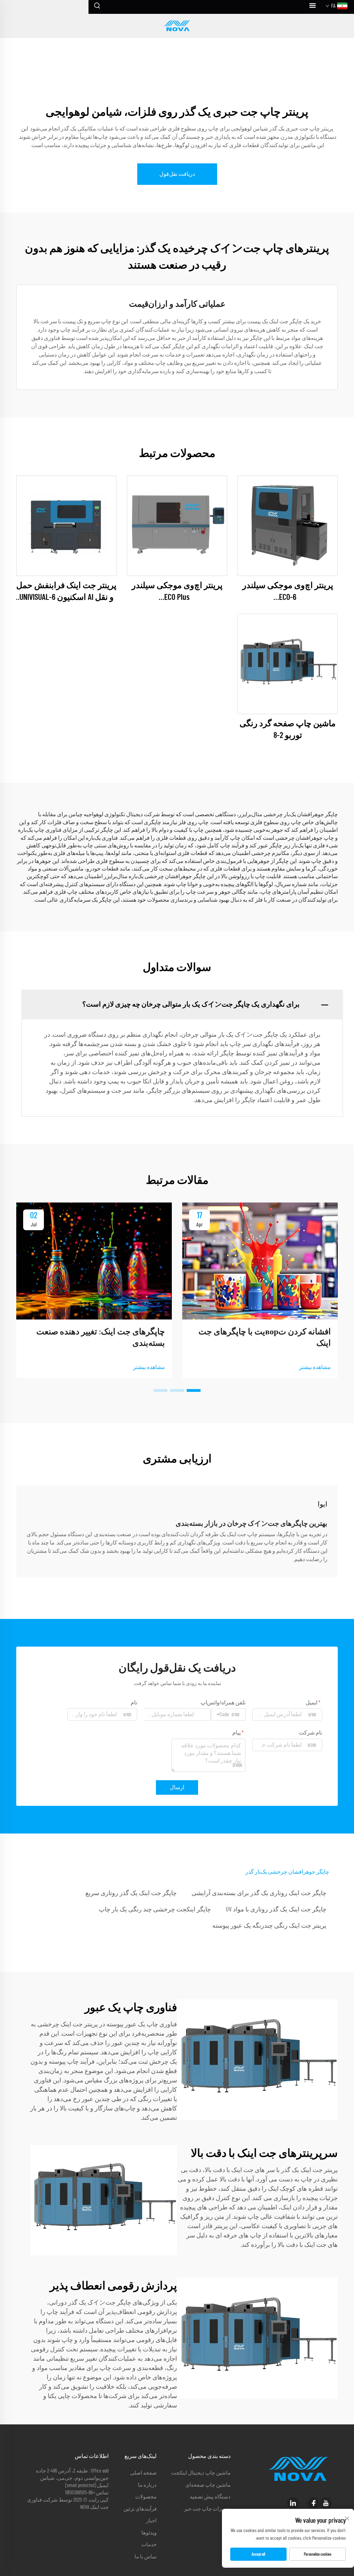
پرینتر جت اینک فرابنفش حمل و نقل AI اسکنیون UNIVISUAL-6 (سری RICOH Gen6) (66, 592)
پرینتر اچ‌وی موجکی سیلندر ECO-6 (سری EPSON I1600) (288, 592)
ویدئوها (149, 2533)
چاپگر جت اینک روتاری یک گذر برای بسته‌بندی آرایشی (259, 1893)
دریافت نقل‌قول (177, 174)
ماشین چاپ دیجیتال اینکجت (201, 2473)
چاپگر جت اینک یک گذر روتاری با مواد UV (276, 1910)
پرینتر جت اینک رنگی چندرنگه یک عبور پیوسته (269, 1926)
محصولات (146, 2497)
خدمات (149, 2545)
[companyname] (177, 26)
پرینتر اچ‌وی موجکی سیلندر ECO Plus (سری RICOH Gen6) (177, 592)
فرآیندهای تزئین (140, 2509)
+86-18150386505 (80, 2493)
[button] (194, 1390)
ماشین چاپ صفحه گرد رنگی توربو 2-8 (288, 730)
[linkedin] (293, 2503)
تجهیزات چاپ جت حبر (207, 2509)
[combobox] (228, 1714)
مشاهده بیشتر (315, 1367)
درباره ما (147, 2485)
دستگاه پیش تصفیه (210, 2497)
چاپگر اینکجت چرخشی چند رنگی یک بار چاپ (155, 1910)
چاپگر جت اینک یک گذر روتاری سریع (131, 1893)
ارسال (177, 1787)
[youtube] (326, 2503)
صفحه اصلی (143, 2473)
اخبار (151, 2521)
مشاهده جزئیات (288, 526)
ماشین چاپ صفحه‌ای (208, 2485)
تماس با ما (146, 2557)
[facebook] (314, 2503)
